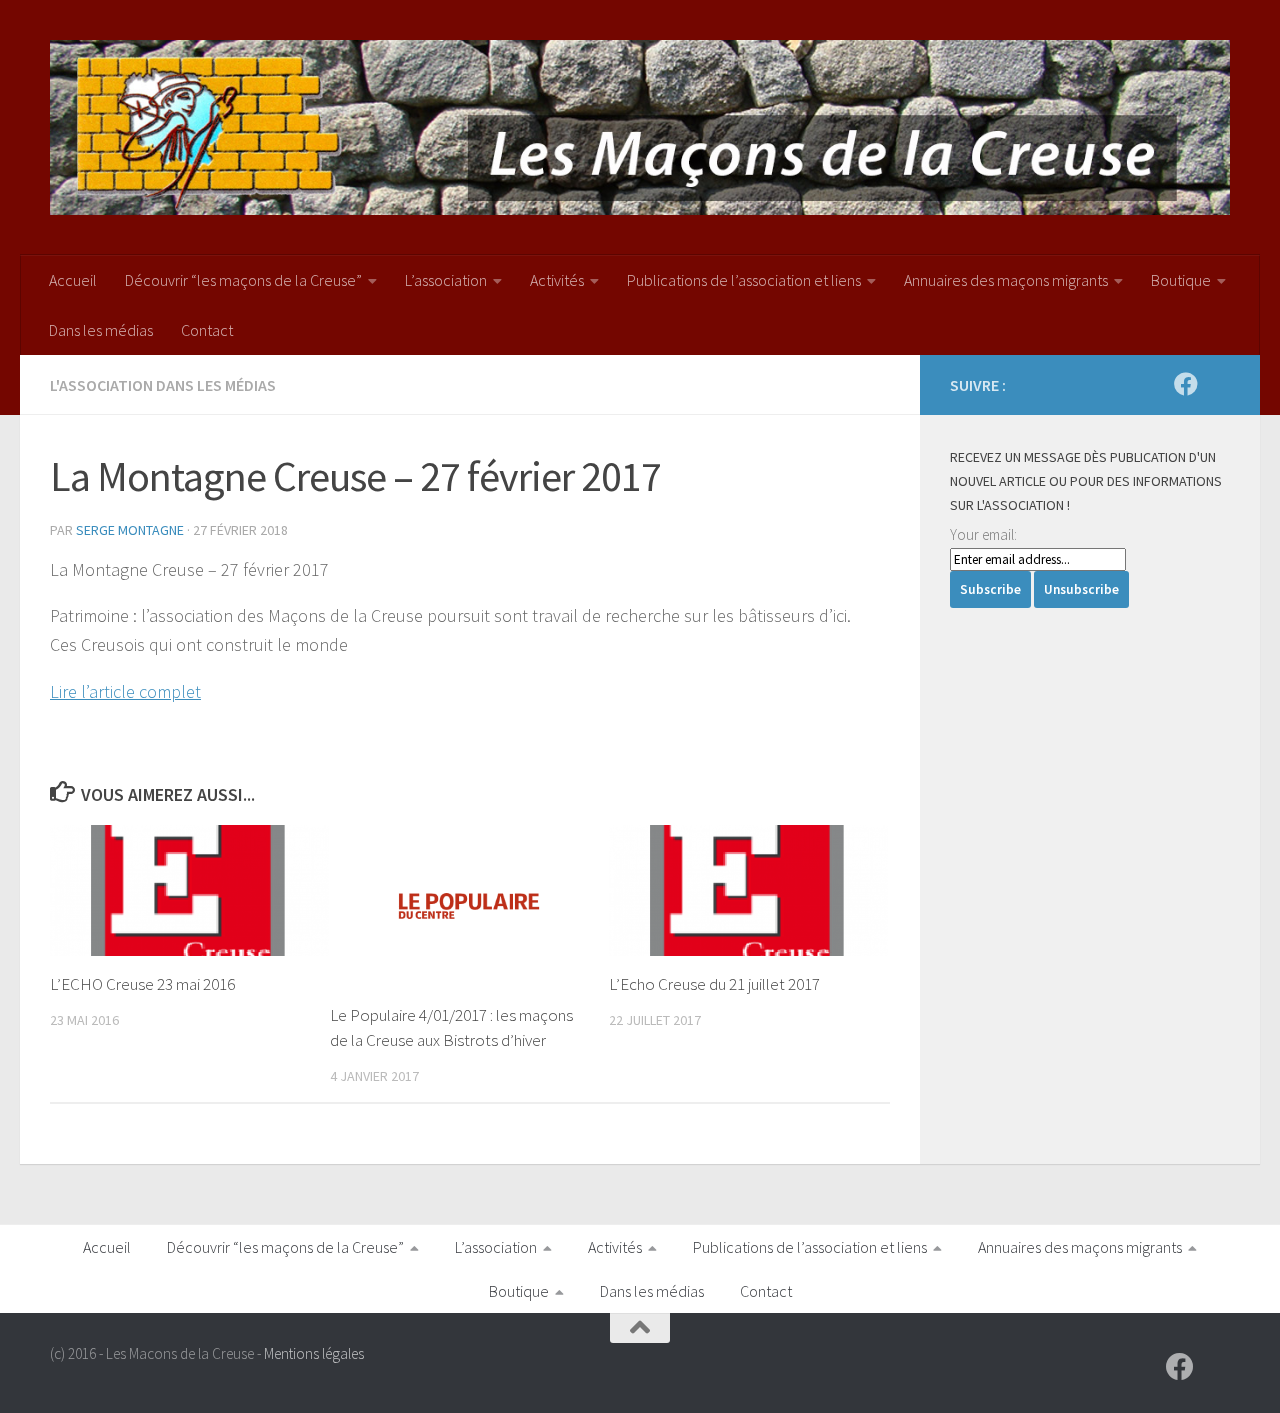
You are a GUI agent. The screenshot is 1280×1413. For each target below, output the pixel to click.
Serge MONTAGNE (130, 530)
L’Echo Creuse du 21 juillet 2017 (714, 984)
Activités (557, 280)
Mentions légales (314, 1353)
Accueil (73, 280)
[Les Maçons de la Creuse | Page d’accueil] (640, 127)
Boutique (1181, 280)
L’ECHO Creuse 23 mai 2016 (142, 984)
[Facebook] (1186, 384)
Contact (207, 330)
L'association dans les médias (163, 385)
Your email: (983, 534)
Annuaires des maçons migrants (1006, 280)
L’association (446, 280)
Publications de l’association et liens (744, 280)
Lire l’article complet (125, 691)
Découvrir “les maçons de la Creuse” (243, 280)
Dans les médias (101, 330)
